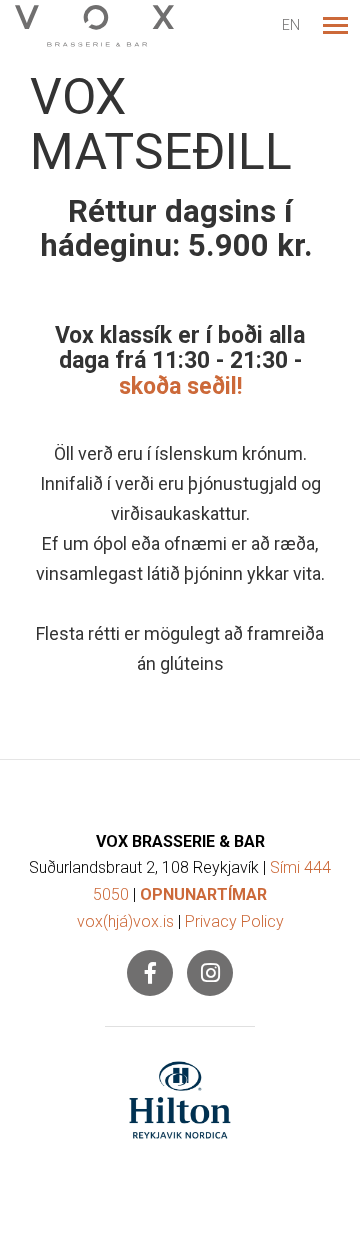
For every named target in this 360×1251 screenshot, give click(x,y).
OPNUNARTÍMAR (203, 894)
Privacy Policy (234, 921)
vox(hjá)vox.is (125, 921)
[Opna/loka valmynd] (335, 25)
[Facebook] (150, 973)
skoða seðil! (180, 386)
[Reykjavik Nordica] (180, 1100)
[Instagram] (210, 973)
